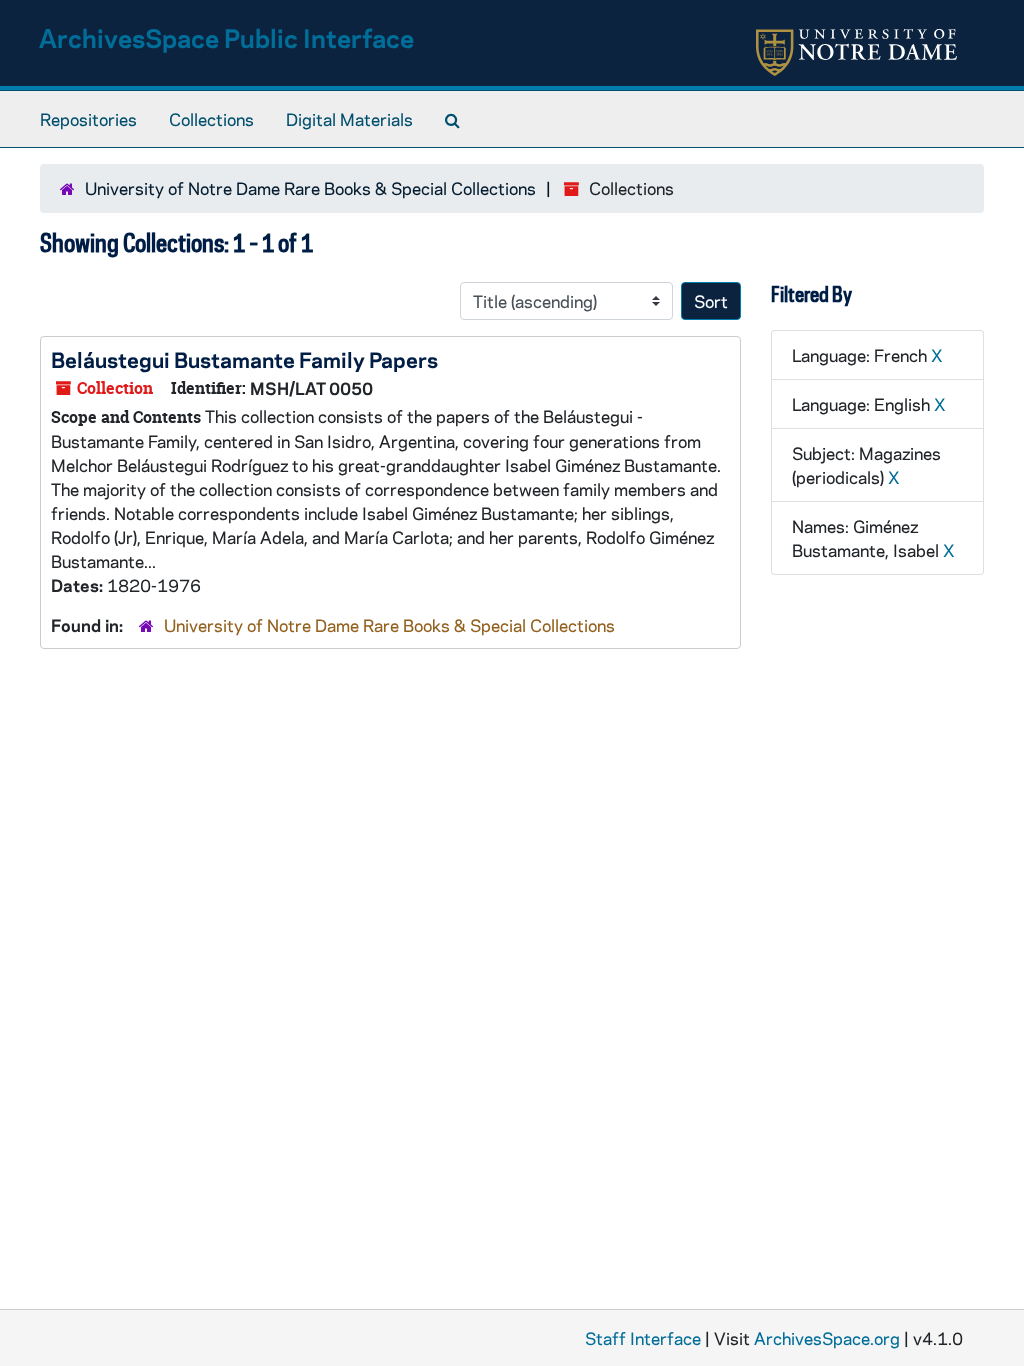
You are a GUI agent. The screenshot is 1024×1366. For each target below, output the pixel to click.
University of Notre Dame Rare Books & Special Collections (310, 188)
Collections (211, 119)
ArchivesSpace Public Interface (226, 37)
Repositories (88, 119)
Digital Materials (349, 119)
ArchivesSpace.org (827, 1338)
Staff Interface (643, 1338)
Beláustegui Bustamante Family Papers (244, 359)
